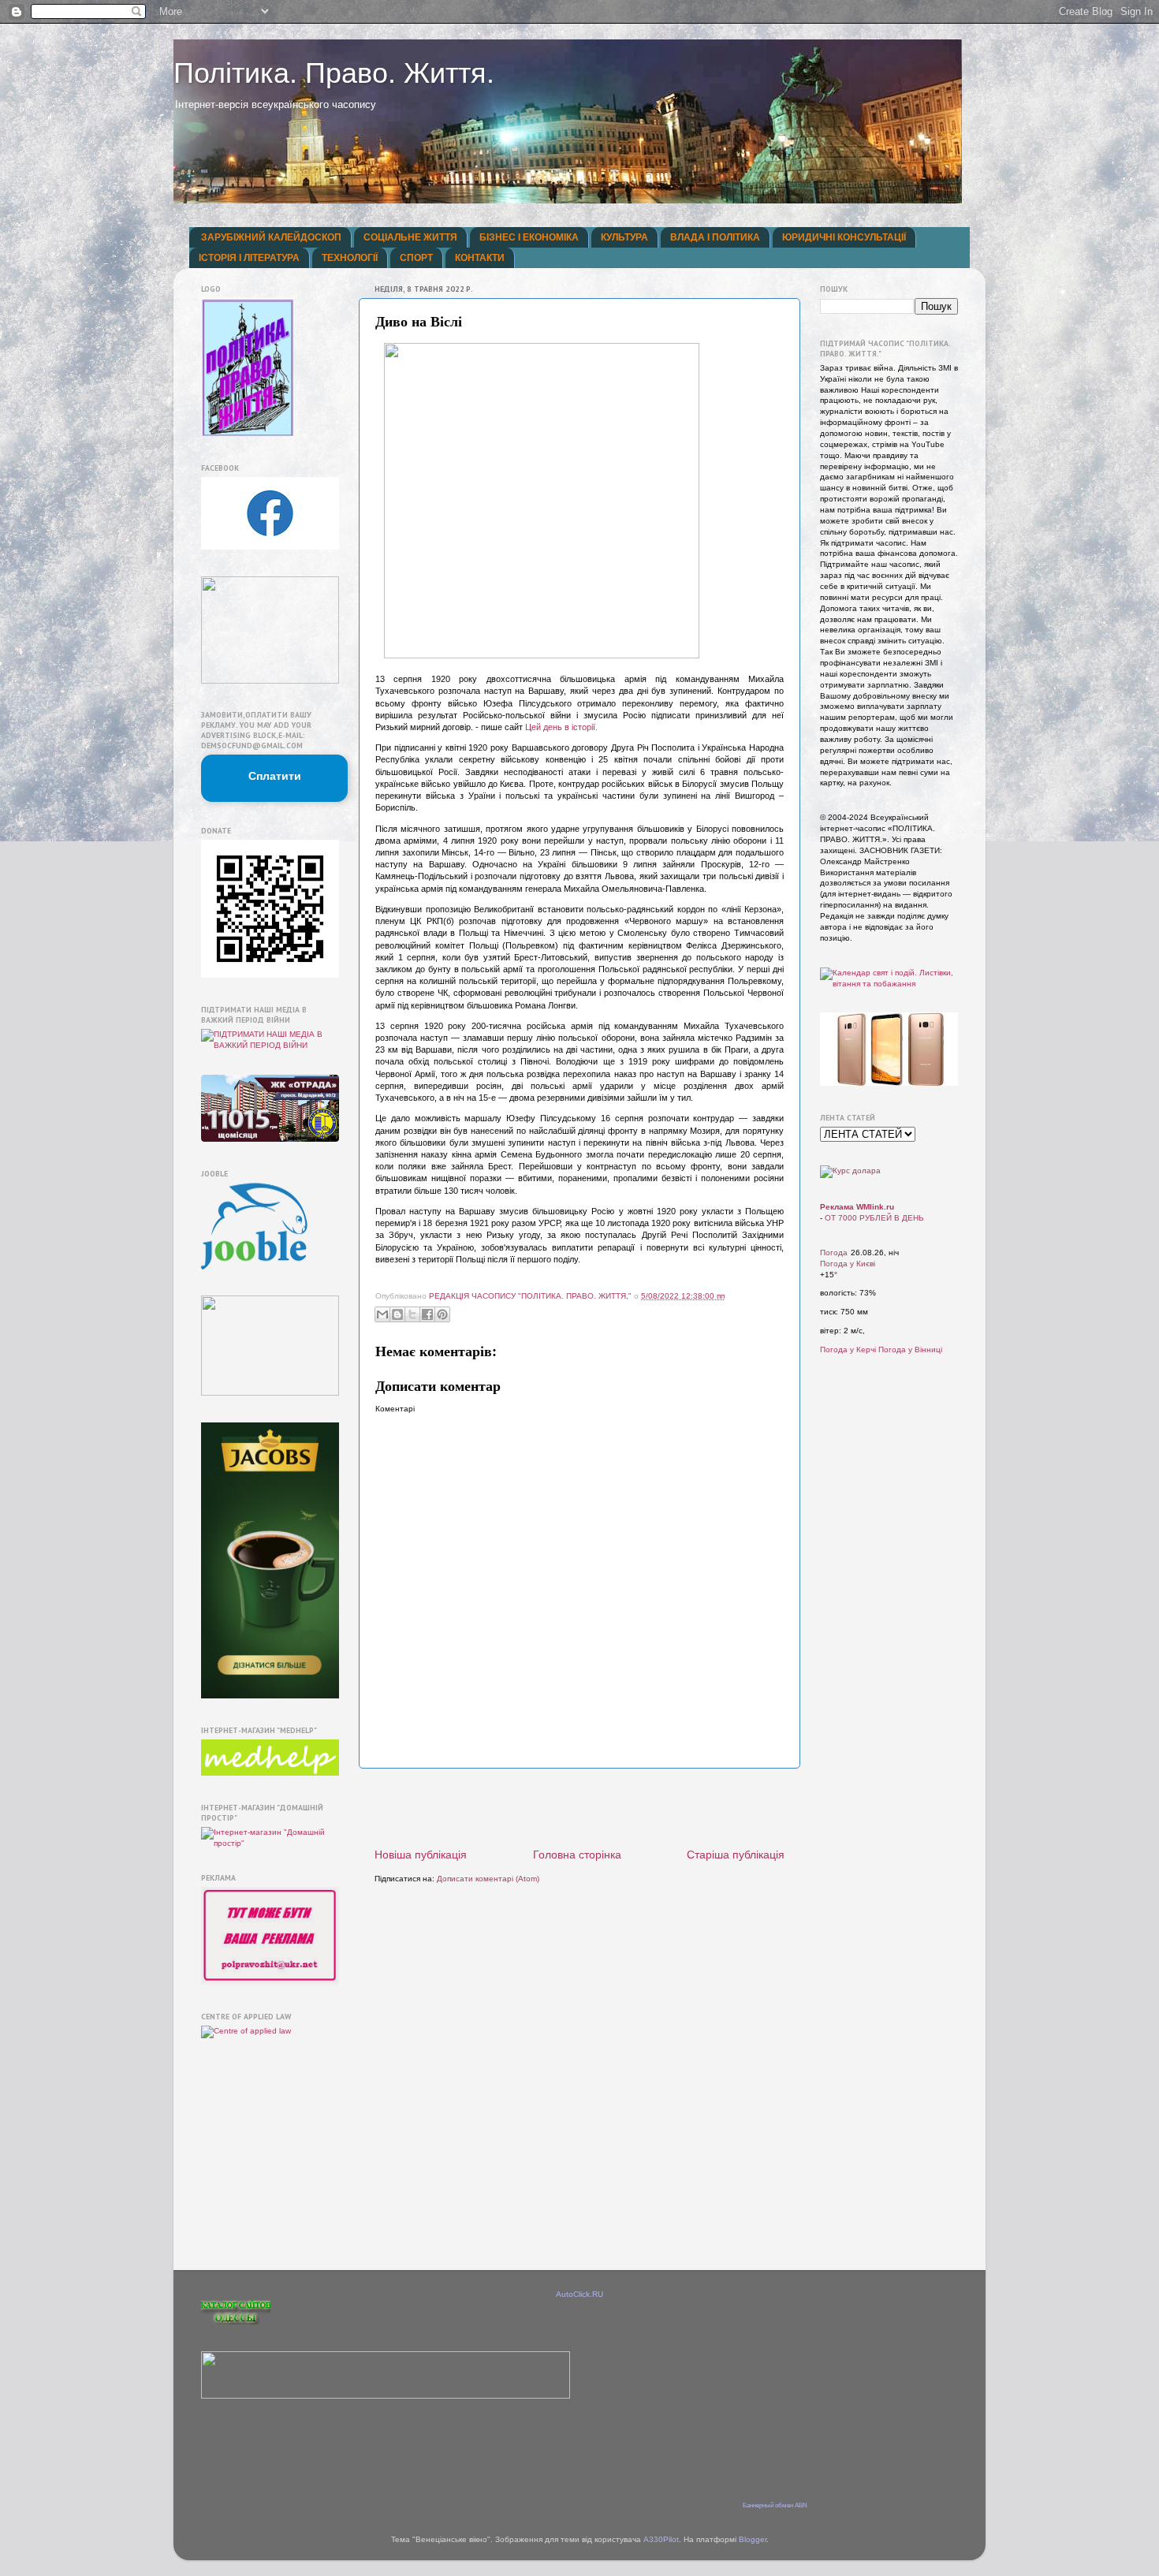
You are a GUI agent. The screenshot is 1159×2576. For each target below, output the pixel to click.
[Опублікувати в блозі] (397, 1314)
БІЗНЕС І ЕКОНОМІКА (529, 237)
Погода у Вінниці (910, 1350)
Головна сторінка (577, 1855)
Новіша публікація (421, 1855)
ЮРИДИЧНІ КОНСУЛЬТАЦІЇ (844, 237)
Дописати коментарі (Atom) (488, 1879)
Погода (834, 1253)
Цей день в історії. (561, 727)
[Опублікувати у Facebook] (427, 1314)
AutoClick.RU (579, 2294)
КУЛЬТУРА (624, 237)
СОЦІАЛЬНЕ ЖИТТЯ (410, 237)
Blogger (753, 2539)
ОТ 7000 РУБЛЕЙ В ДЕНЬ (874, 1218)
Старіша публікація (736, 1855)
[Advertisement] (579, 1808)
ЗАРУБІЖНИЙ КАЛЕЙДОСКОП (271, 237)
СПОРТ (416, 258)
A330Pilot (661, 2539)
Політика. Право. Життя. (334, 73)
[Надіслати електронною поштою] (382, 1314)
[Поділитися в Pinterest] (442, 1314)
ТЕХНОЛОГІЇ (350, 258)
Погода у (848, 1264)
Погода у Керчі (848, 1350)
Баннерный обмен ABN (775, 2505)
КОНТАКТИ (480, 258)
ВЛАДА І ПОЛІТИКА (715, 237)
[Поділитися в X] (412, 1314)
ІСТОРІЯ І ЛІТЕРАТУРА (249, 258)
